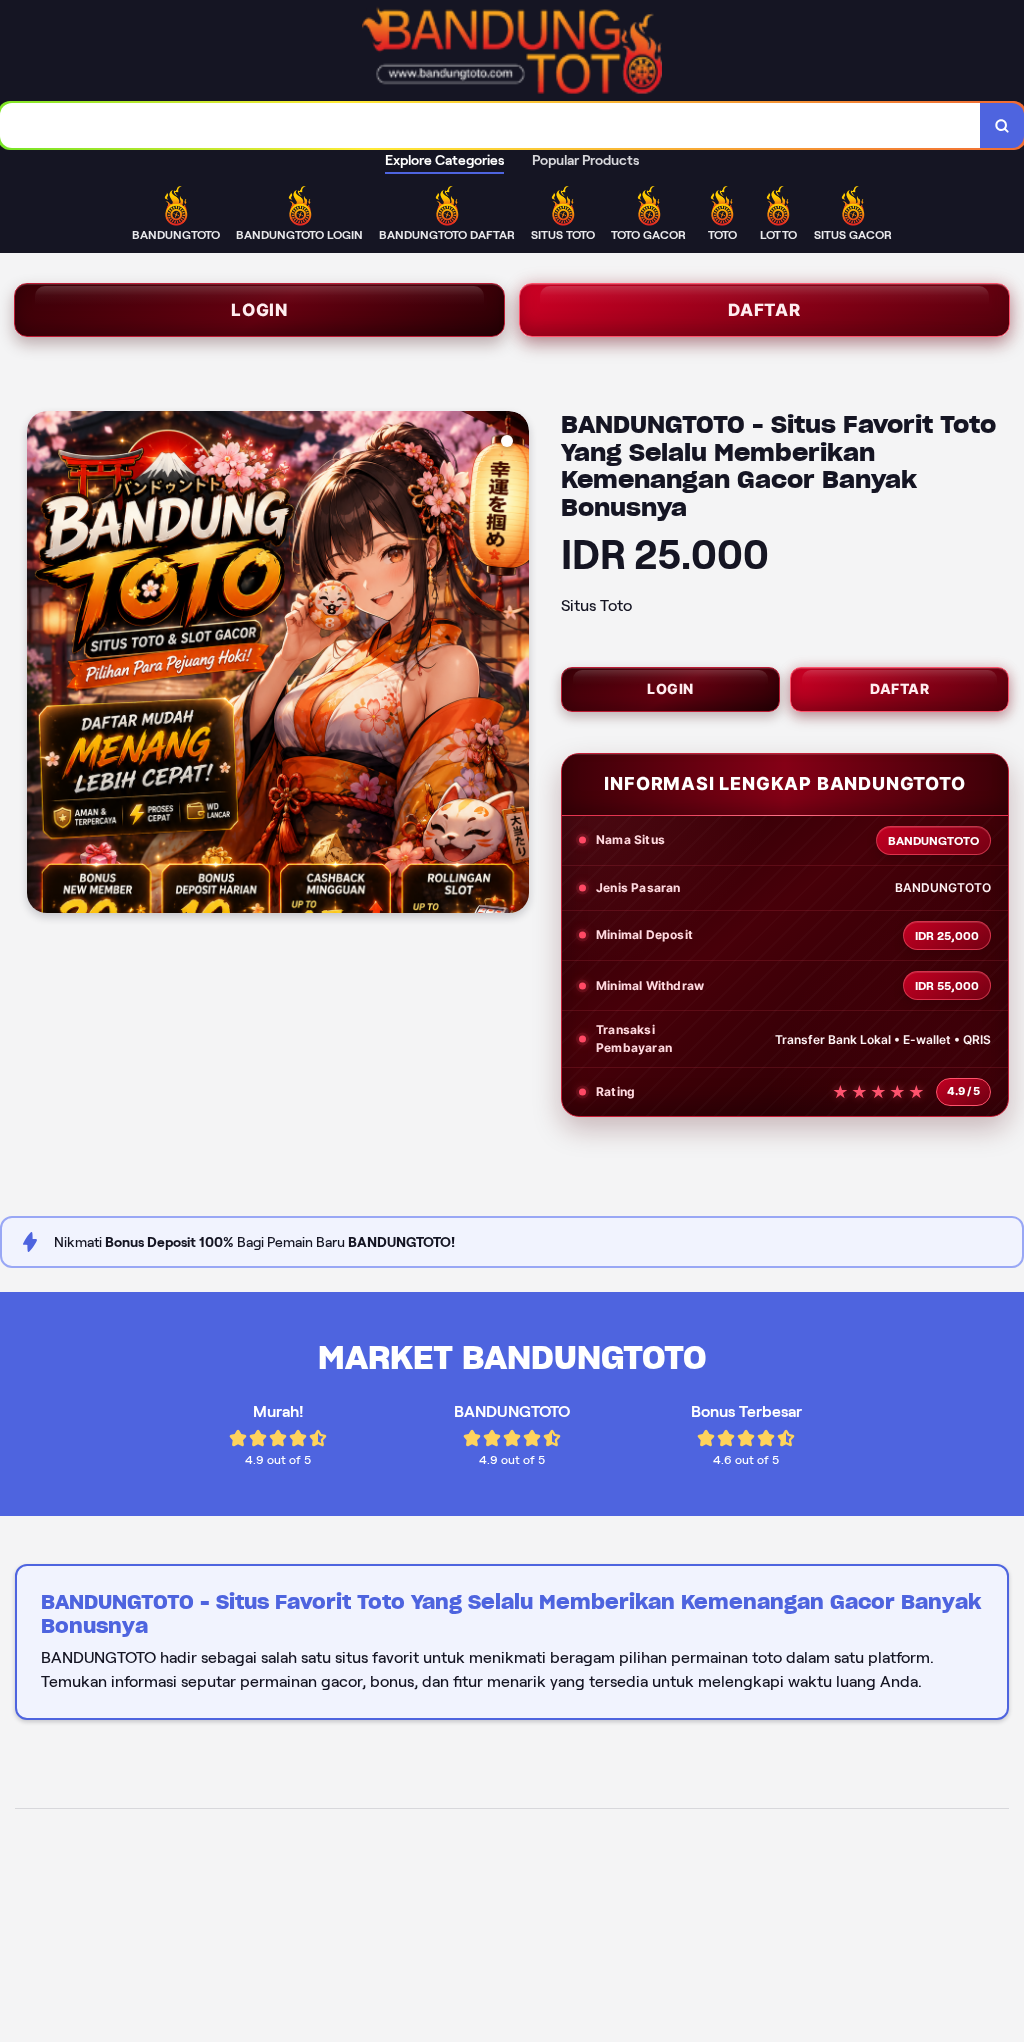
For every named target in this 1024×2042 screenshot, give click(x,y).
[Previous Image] (43, 665)
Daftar (764, 310)
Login (259, 310)
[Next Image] (513, 665)
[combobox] (490, 125)
